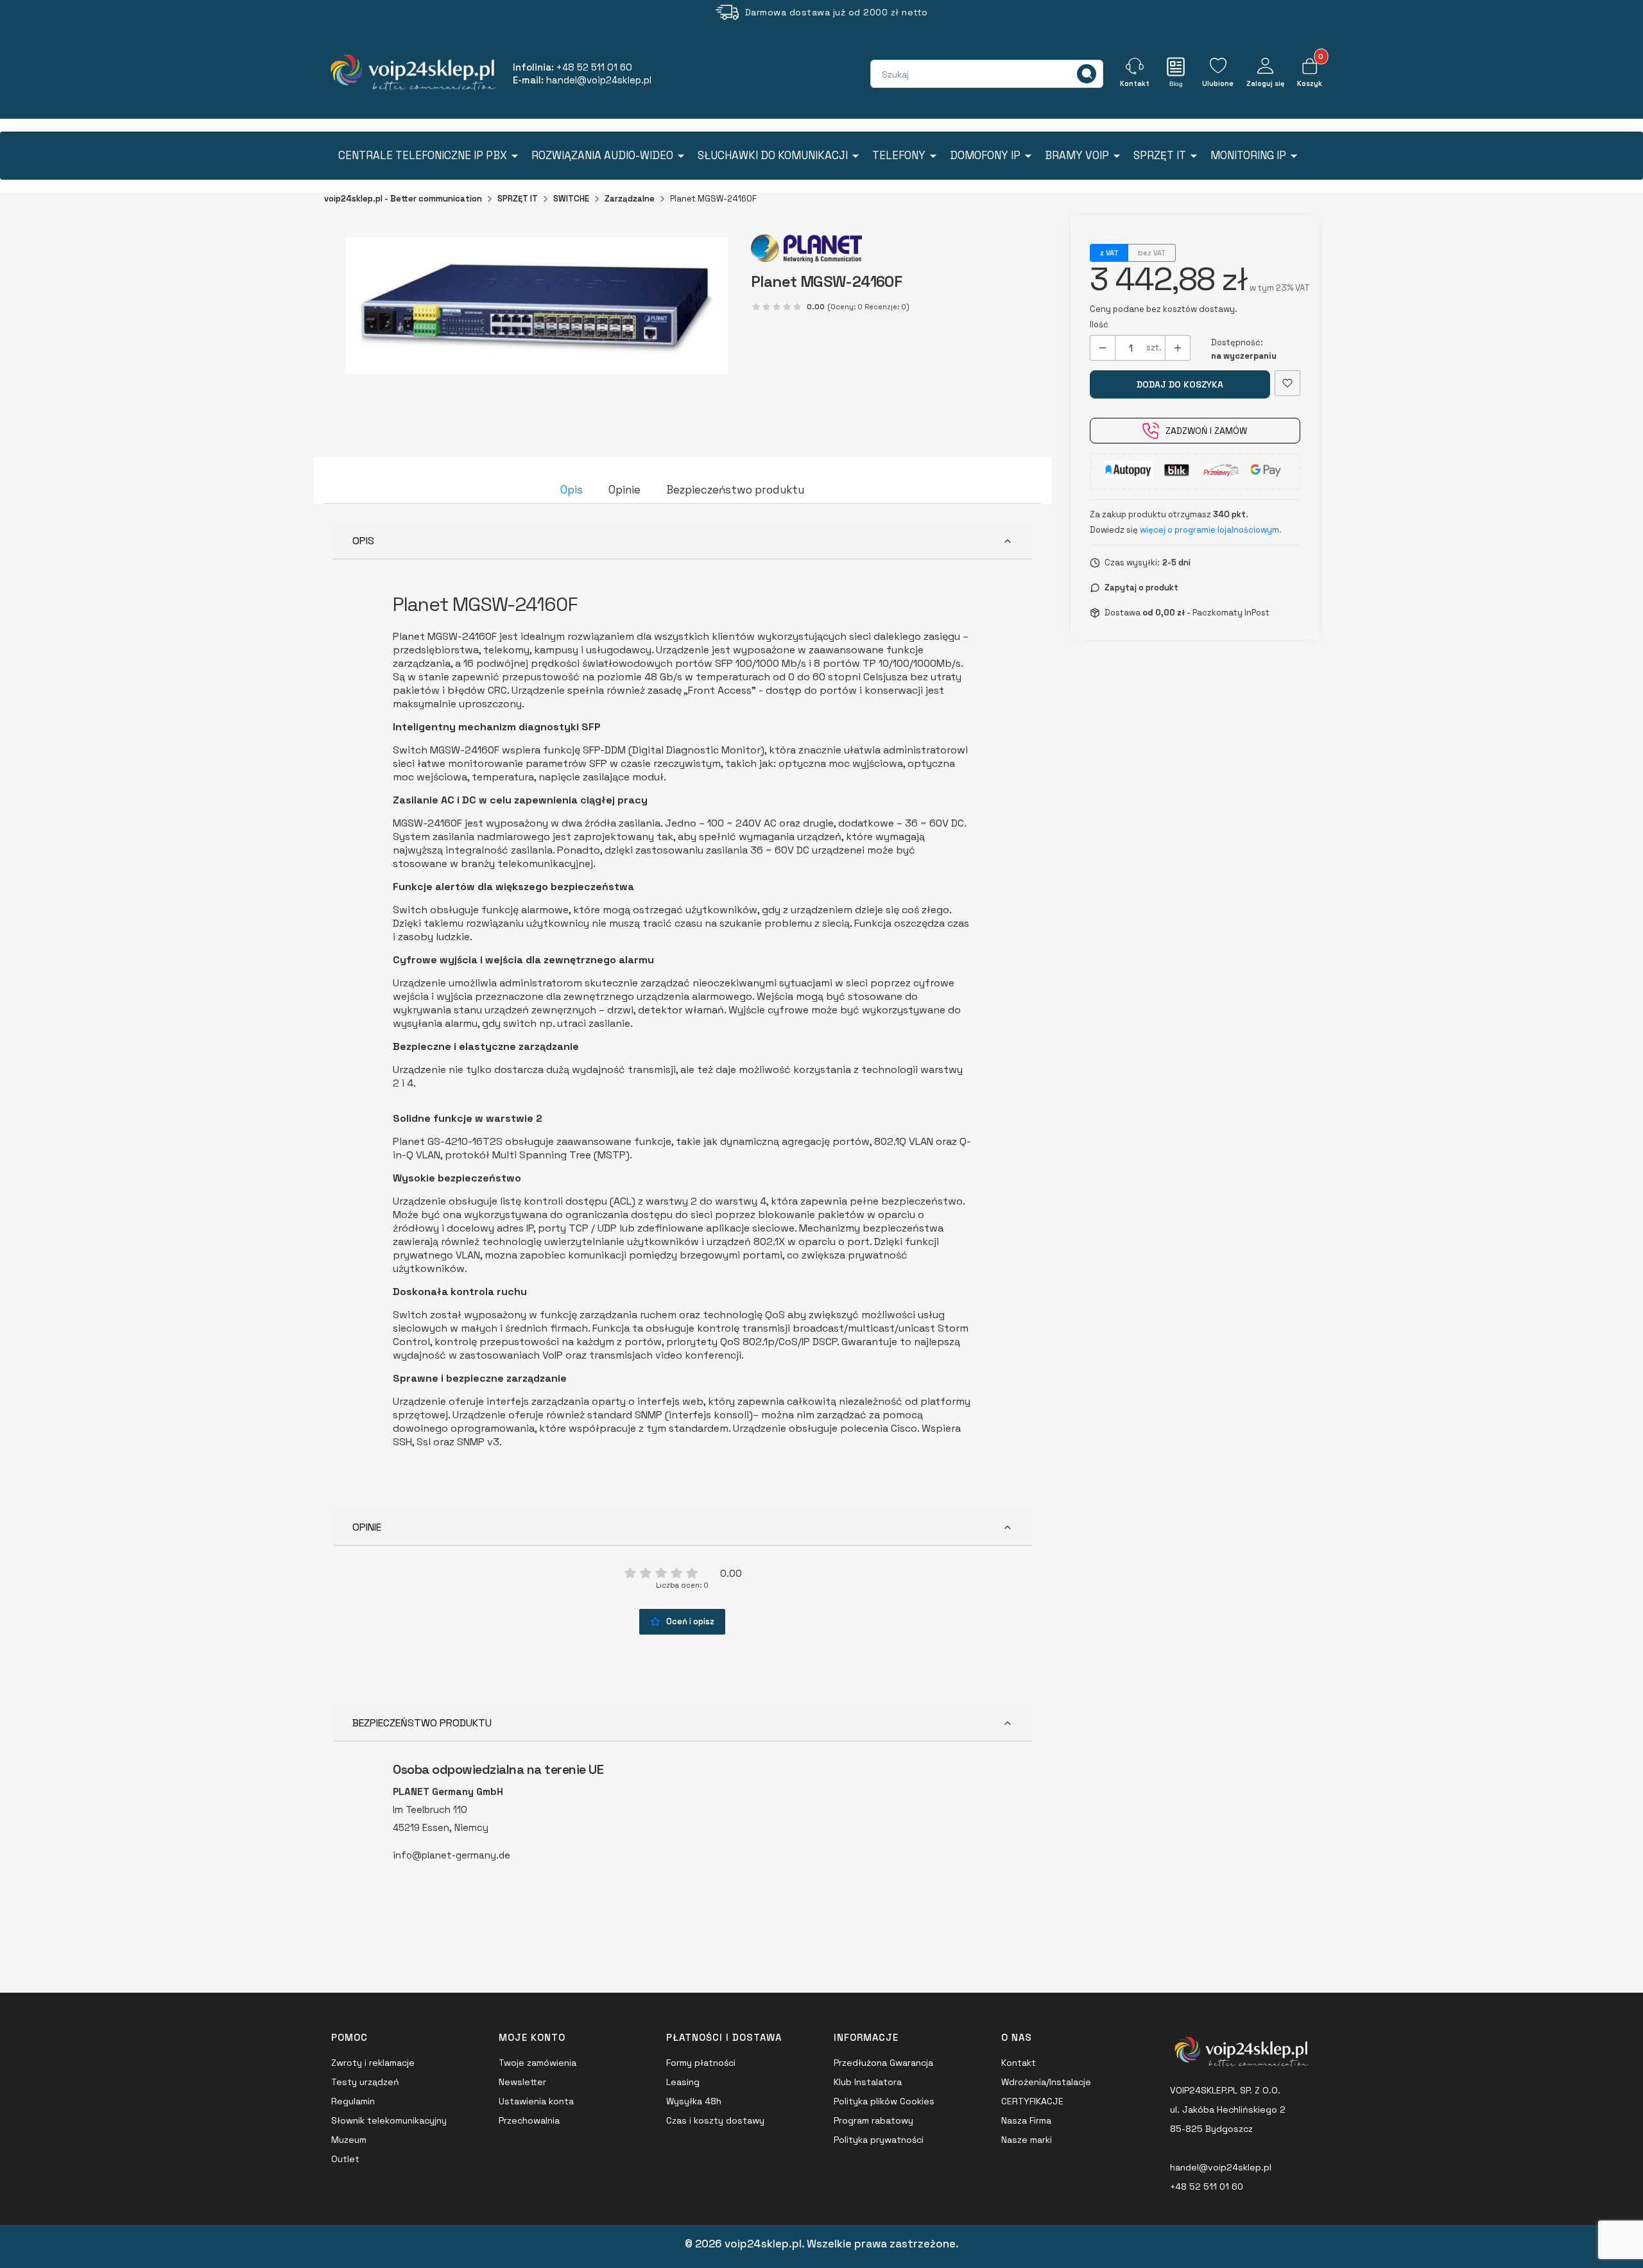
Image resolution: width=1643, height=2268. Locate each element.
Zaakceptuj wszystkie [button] (822, 1223)
